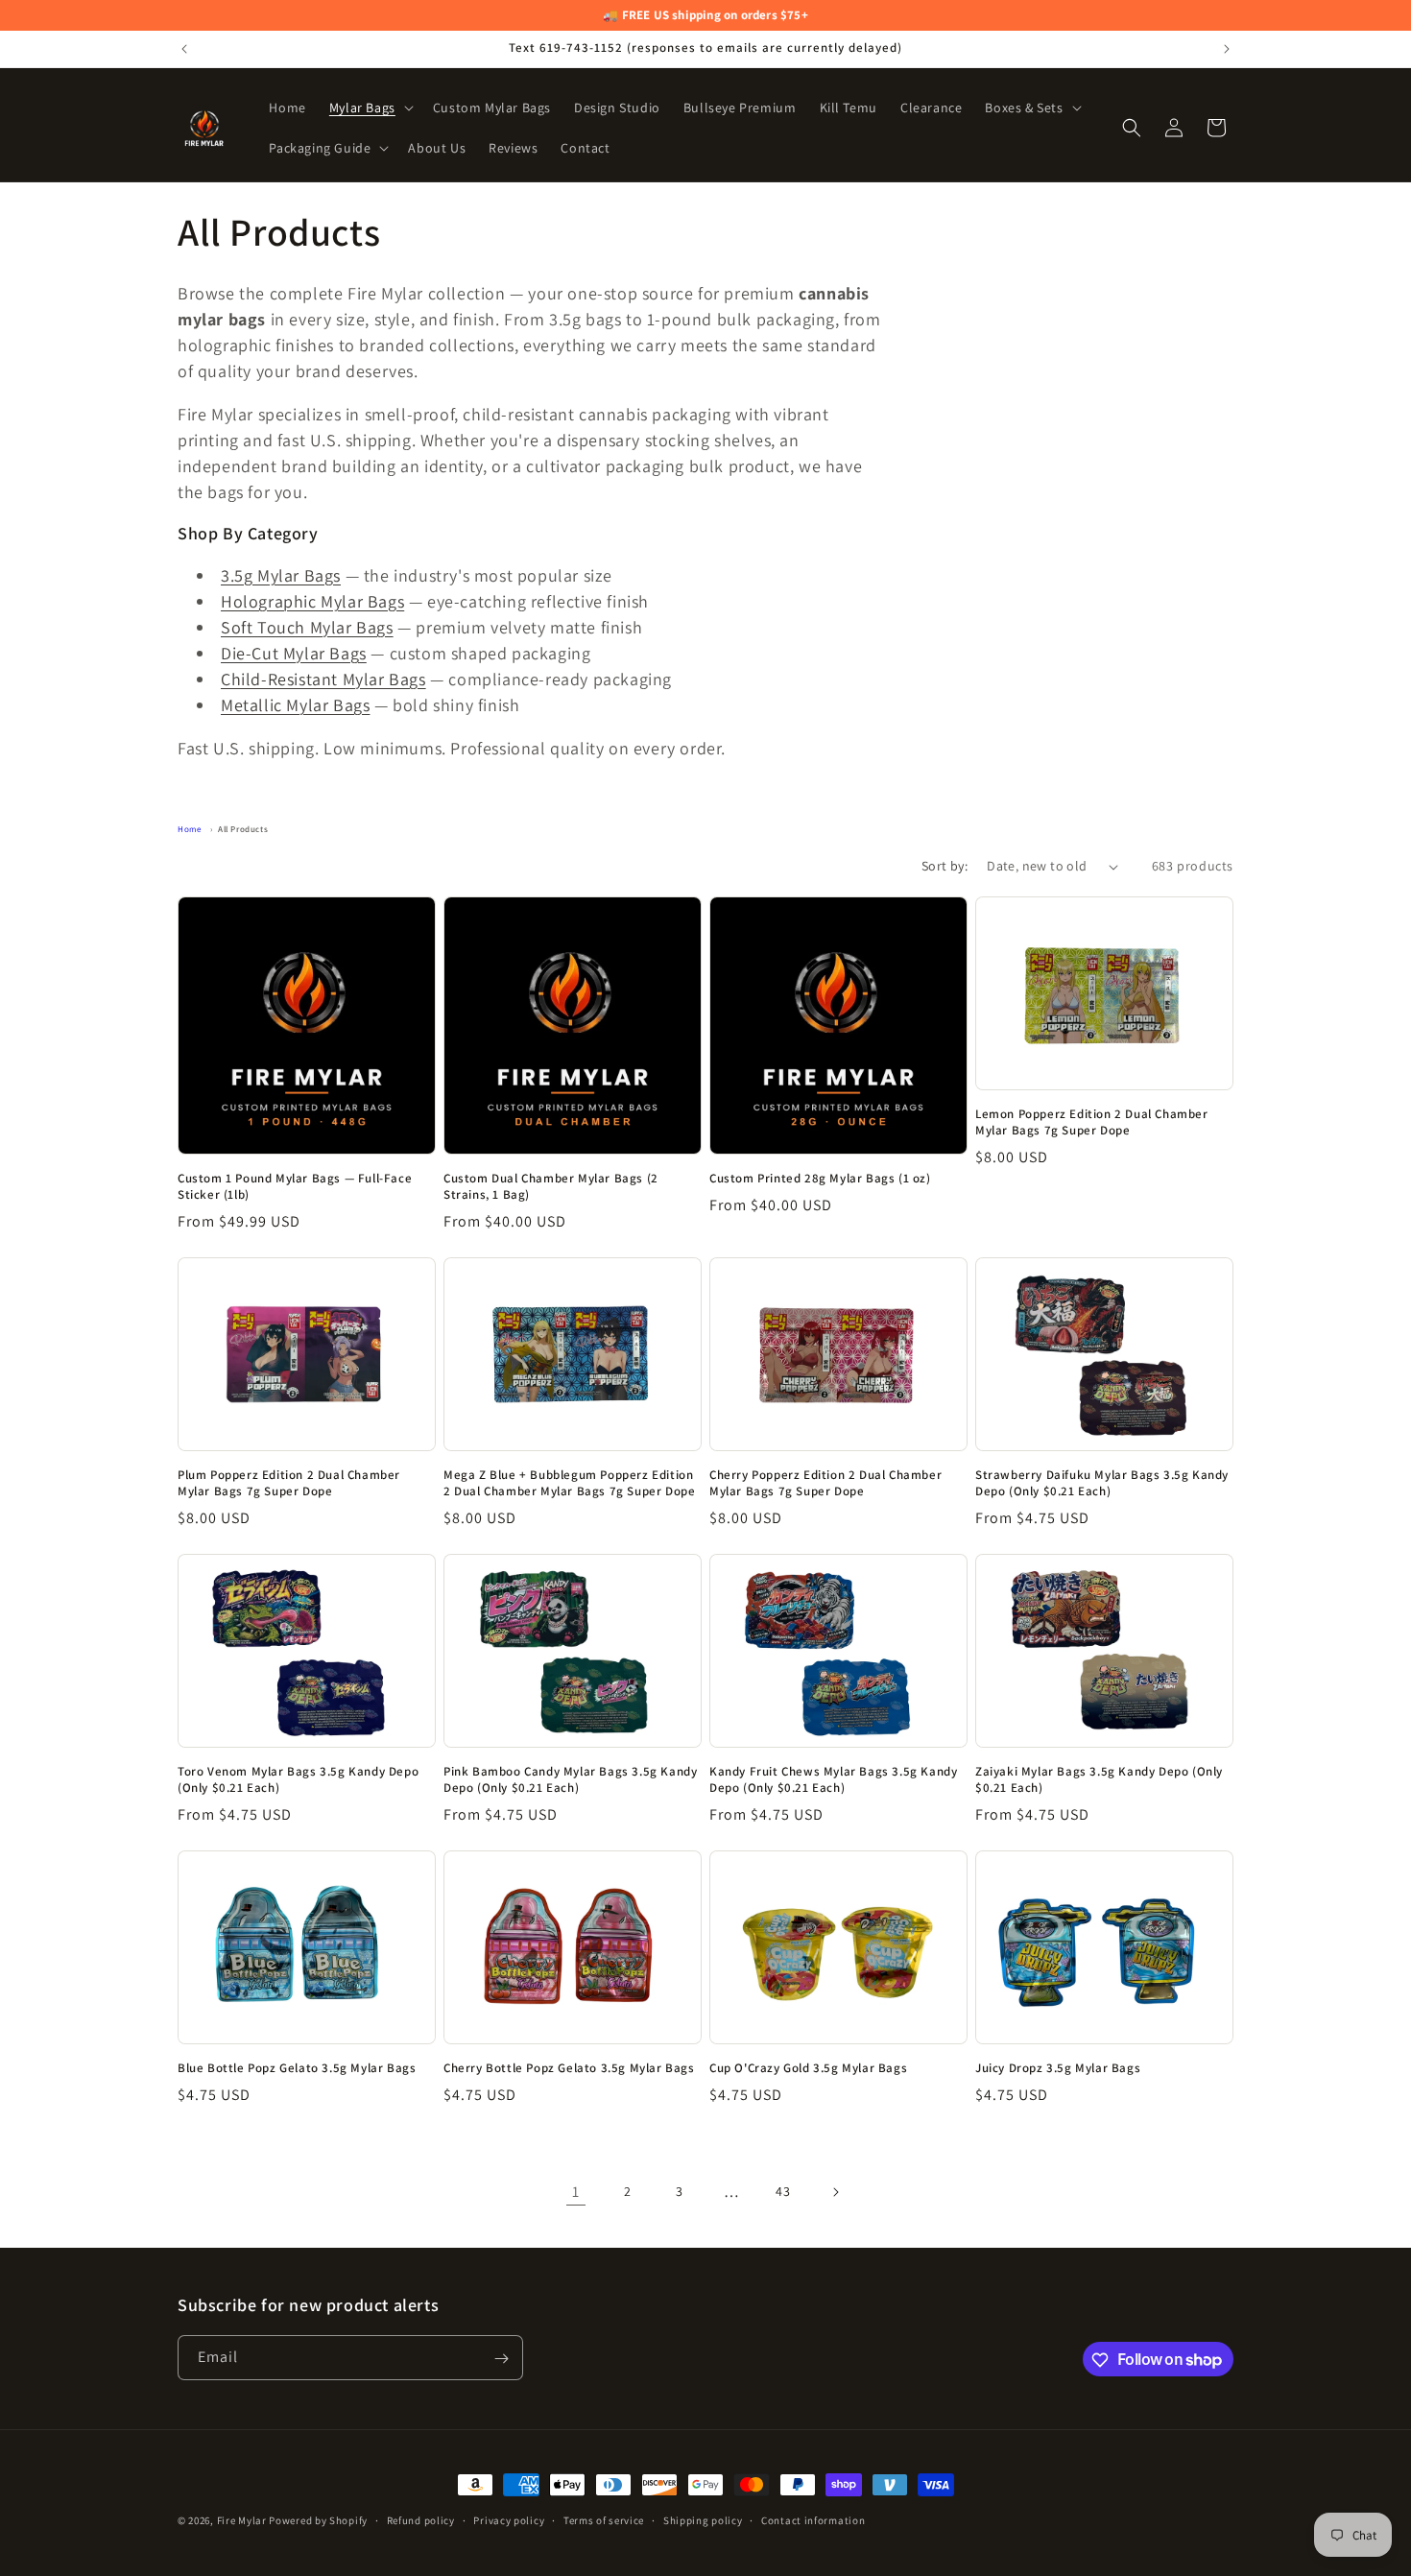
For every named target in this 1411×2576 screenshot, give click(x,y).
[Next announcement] (1227, 49)
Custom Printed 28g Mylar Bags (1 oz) (820, 1179)
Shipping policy (703, 2519)
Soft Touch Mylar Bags (307, 627)
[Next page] (835, 2192)
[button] (370, 107)
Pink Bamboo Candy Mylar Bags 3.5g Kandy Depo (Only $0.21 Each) (570, 1780)
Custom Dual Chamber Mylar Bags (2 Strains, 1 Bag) (551, 1187)
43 (783, 2192)
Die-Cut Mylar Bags (294, 653)
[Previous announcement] (184, 49)
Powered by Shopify (318, 2520)
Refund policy (421, 2519)
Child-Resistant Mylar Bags (323, 679)
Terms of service (604, 2519)
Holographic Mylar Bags (312, 601)
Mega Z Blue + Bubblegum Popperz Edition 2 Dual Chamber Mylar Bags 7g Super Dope (569, 1483)
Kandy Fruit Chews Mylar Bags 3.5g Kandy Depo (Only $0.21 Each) (833, 1780)
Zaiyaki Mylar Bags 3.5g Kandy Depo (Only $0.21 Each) (1099, 1780)
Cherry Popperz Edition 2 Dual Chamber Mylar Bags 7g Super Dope (825, 1483)
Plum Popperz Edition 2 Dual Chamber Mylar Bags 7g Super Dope (289, 1483)
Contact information (813, 2519)
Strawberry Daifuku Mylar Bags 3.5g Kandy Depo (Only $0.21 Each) (1102, 1483)
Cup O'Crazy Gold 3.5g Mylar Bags (808, 2068)
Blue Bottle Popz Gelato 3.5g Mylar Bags (297, 2068)
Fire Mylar (242, 2520)
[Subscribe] (501, 2359)
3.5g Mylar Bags (281, 575)
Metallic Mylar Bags (295, 705)
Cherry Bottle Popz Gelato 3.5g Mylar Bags (569, 2068)
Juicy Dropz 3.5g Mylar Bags (1058, 2068)
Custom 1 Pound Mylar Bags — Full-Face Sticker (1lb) (295, 1187)
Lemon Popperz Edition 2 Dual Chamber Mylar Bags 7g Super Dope (1092, 1122)
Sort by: (945, 866)
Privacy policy (509, 2519)
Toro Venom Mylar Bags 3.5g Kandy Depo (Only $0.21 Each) (298, 1780)
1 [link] (576, 2192)
